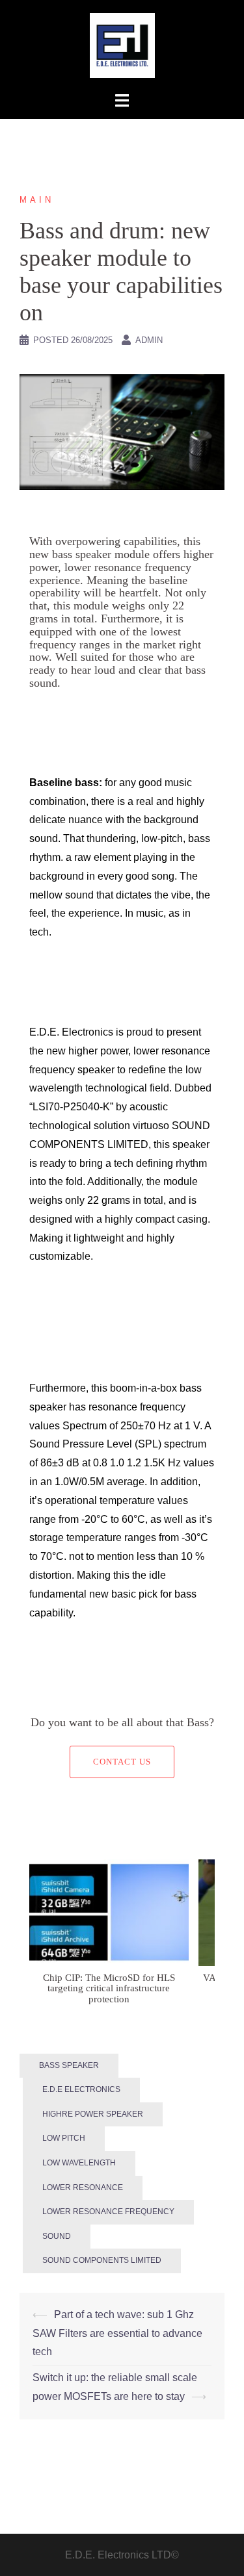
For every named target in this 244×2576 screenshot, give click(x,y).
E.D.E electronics (81, 2089)
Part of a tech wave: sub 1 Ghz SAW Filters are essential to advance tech (117, 2333)
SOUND (57, 2236)
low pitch (64, 2138)
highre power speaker (93, 2114)
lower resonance (83, 2187)
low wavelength (79, 2163)
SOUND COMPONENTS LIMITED (102, 2260)
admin (149, 340)
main (37, 200)
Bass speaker (69, 2065)
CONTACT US (122, 1762)
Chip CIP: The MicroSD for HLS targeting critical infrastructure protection (109, 1988)
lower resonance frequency (108, 2212)
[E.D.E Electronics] (122, 45)
